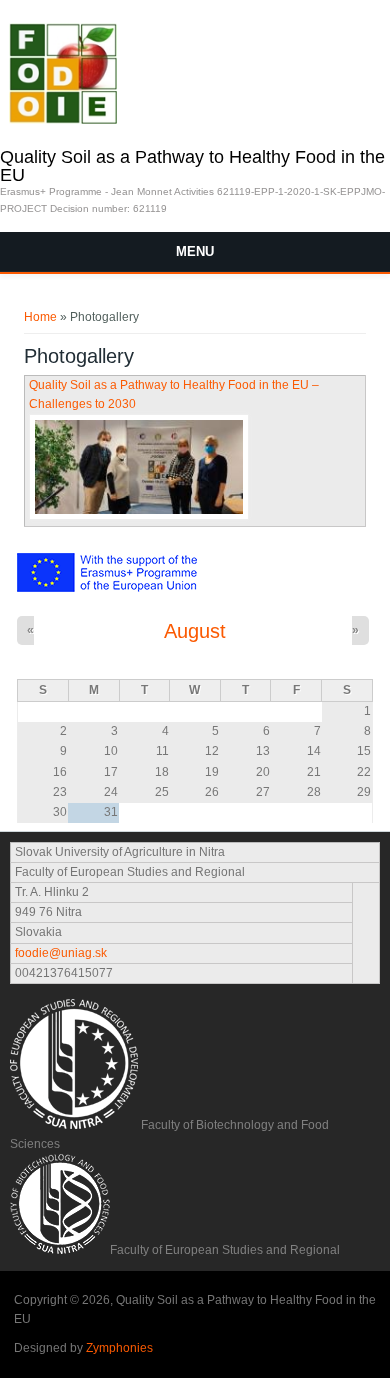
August (195, 631)
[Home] (62, 120)
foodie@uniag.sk (61, 953)
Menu (195, 251)
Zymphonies (119, 1348)
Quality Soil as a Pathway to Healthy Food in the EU (192, 166)
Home (40, 317)
